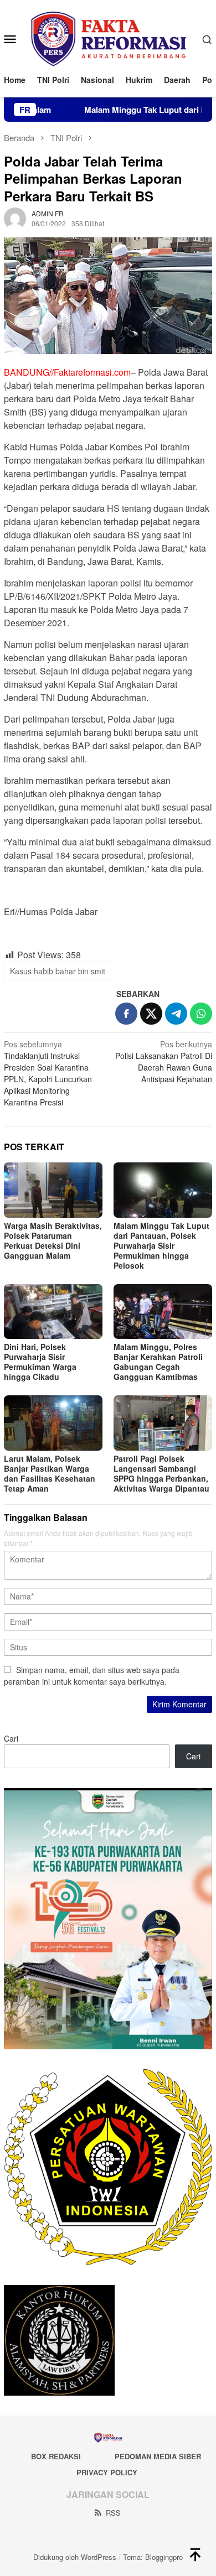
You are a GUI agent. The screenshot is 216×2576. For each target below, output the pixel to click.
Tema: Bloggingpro (153, 2557)
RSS (113, 2513)
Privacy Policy (107, 2472)
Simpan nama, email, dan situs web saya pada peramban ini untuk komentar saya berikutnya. (92, 1676)
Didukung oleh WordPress (75, 2557)
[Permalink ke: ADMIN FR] (15, 217)
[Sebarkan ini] (126, 1014)
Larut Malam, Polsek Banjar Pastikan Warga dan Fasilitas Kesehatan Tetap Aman (50, 1473)
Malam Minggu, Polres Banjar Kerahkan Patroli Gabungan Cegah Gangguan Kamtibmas (158, 1362)
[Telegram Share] (176, 1014)
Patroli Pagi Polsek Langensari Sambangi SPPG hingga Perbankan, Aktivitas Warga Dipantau (161, 1473)
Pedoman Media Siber (158, 2456)
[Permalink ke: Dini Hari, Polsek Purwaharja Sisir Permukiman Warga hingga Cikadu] (53, 1312)
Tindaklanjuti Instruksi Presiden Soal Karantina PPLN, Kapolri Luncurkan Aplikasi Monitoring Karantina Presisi (48, 1073)
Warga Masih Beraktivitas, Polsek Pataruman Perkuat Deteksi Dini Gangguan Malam (53, 1240)
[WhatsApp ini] (201, 1014)
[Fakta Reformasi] (108, 38)
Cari (11, 1738)
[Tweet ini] (151, 1014)
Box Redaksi (56, 2456)
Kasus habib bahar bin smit (58, 971)
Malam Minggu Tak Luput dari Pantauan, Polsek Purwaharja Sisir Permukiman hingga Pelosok (161, 1245)
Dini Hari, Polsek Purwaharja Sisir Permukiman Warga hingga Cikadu (40, 1362)
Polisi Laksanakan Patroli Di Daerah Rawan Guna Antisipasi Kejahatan (164, 1061)
